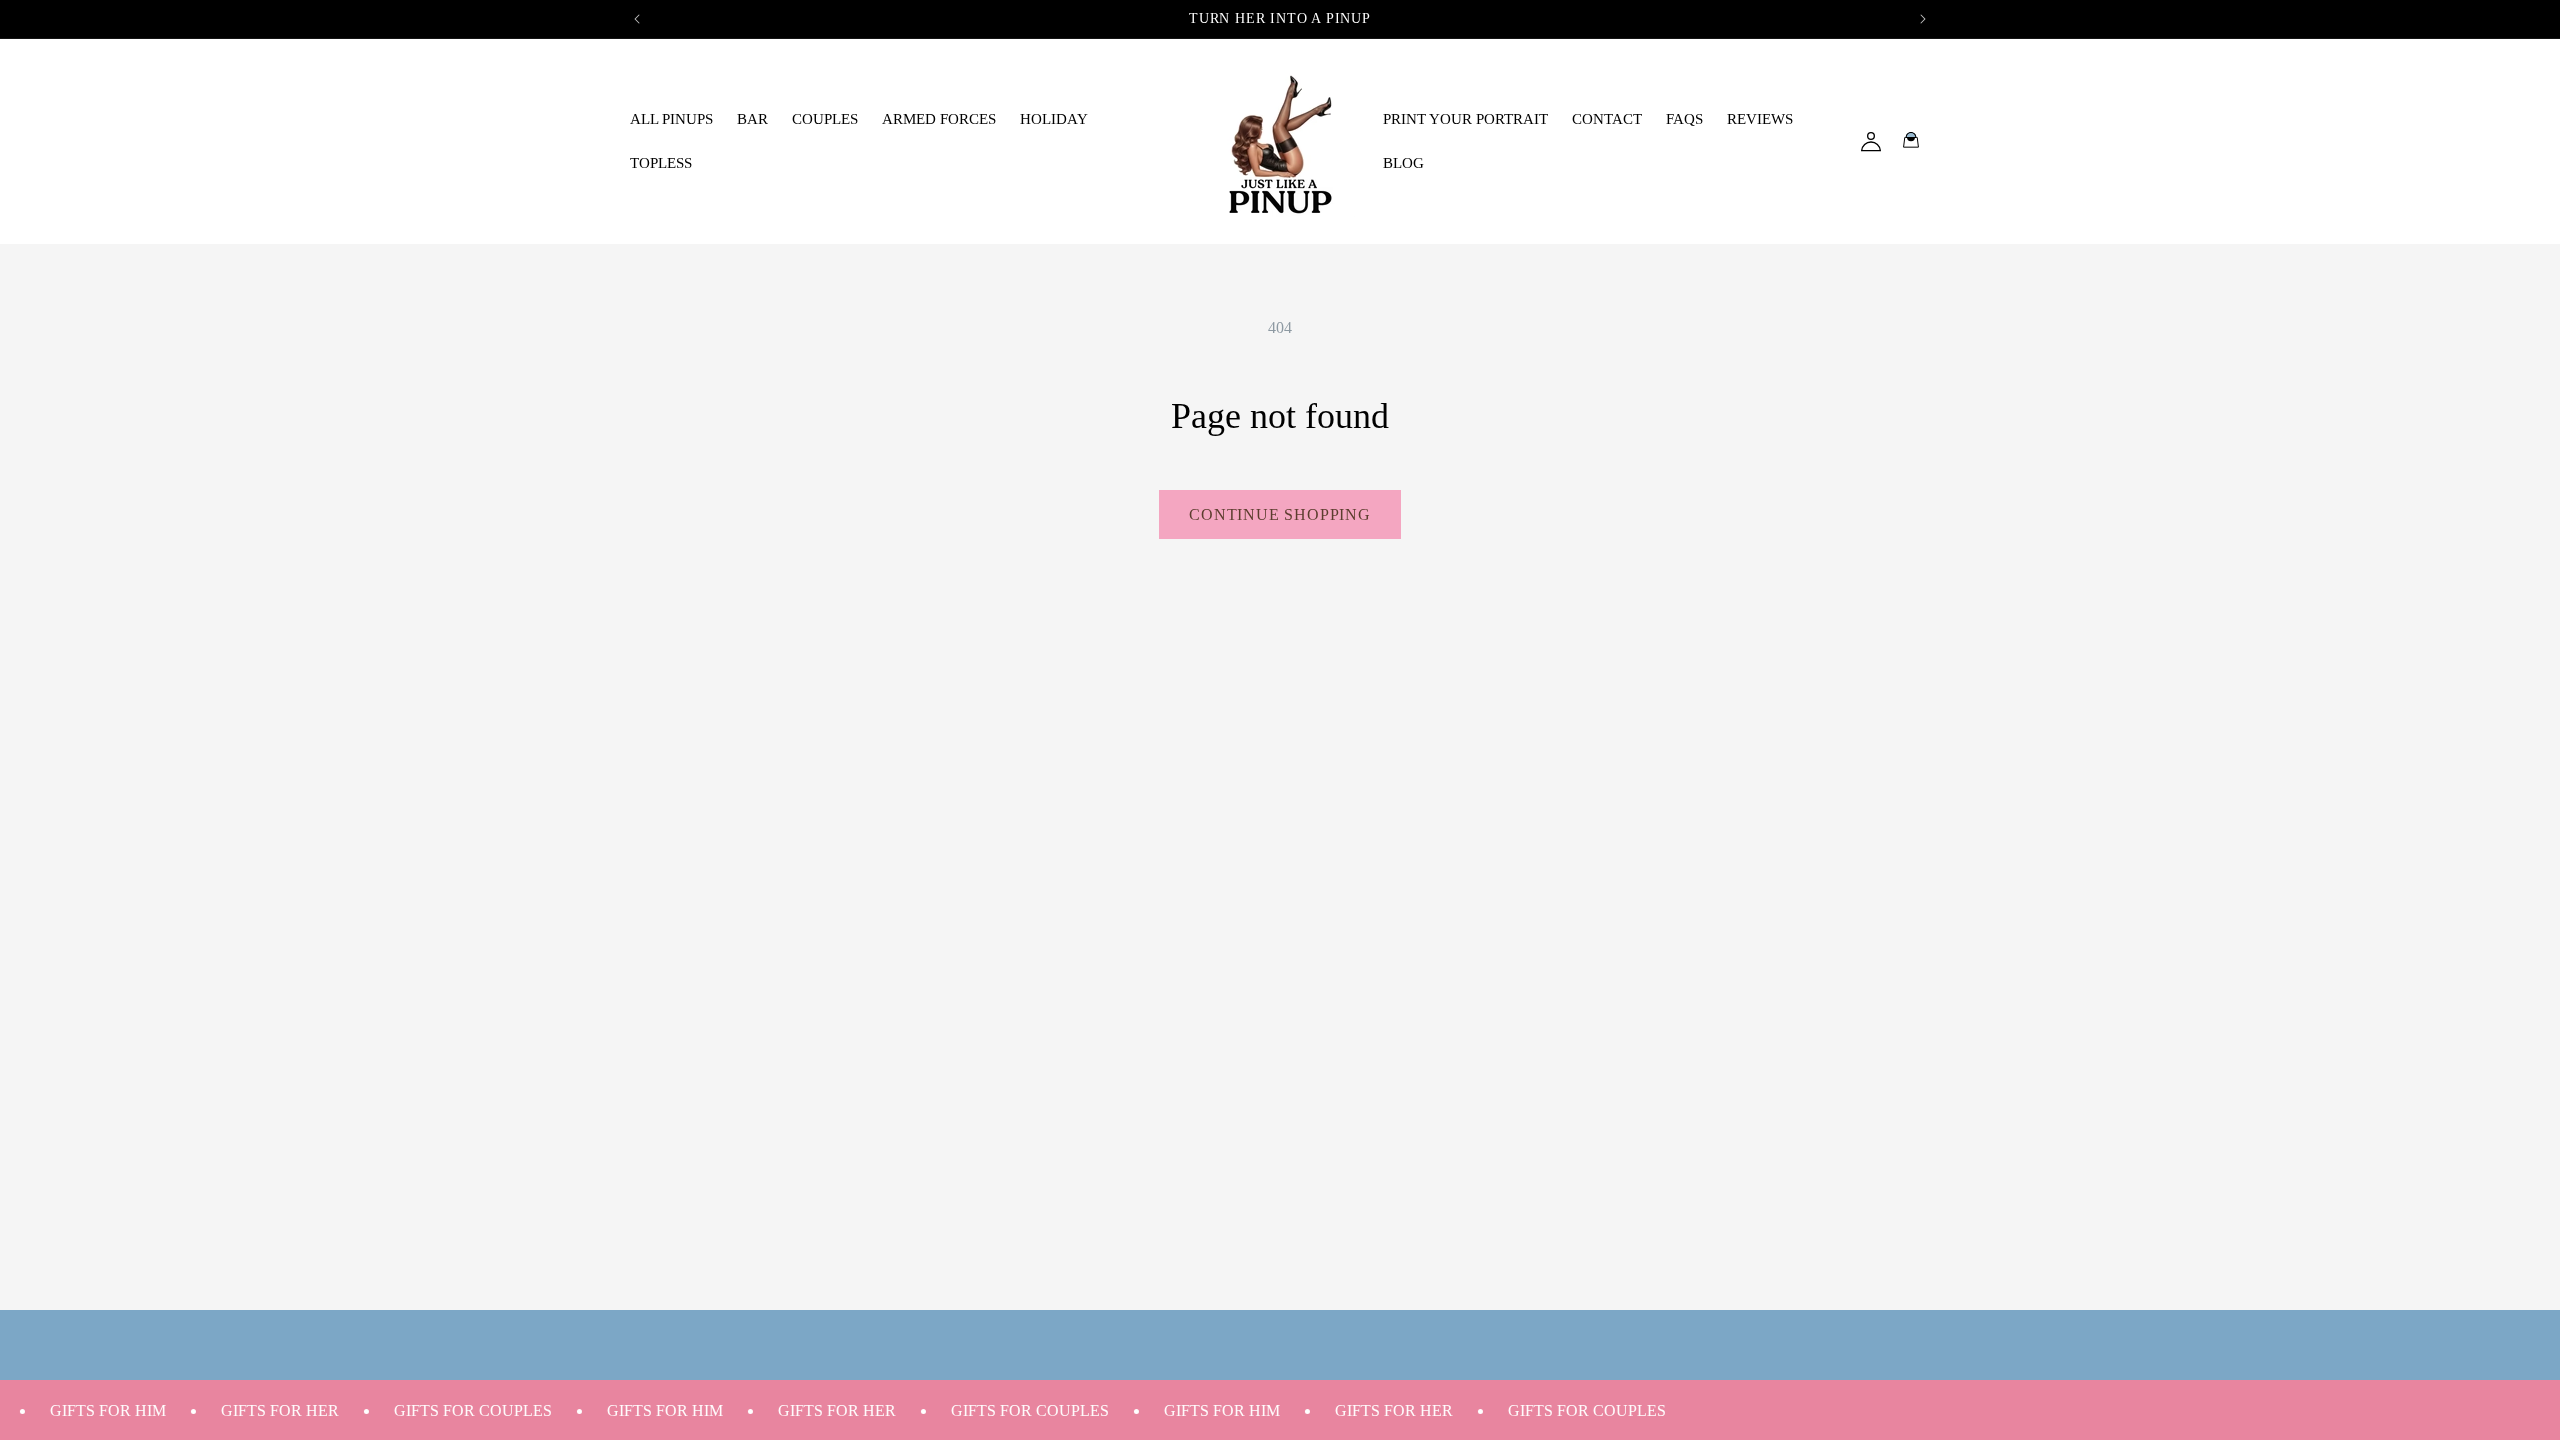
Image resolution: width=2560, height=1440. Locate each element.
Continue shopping (1280, 514)
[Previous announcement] (637, 19)
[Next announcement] (1923, 19)
